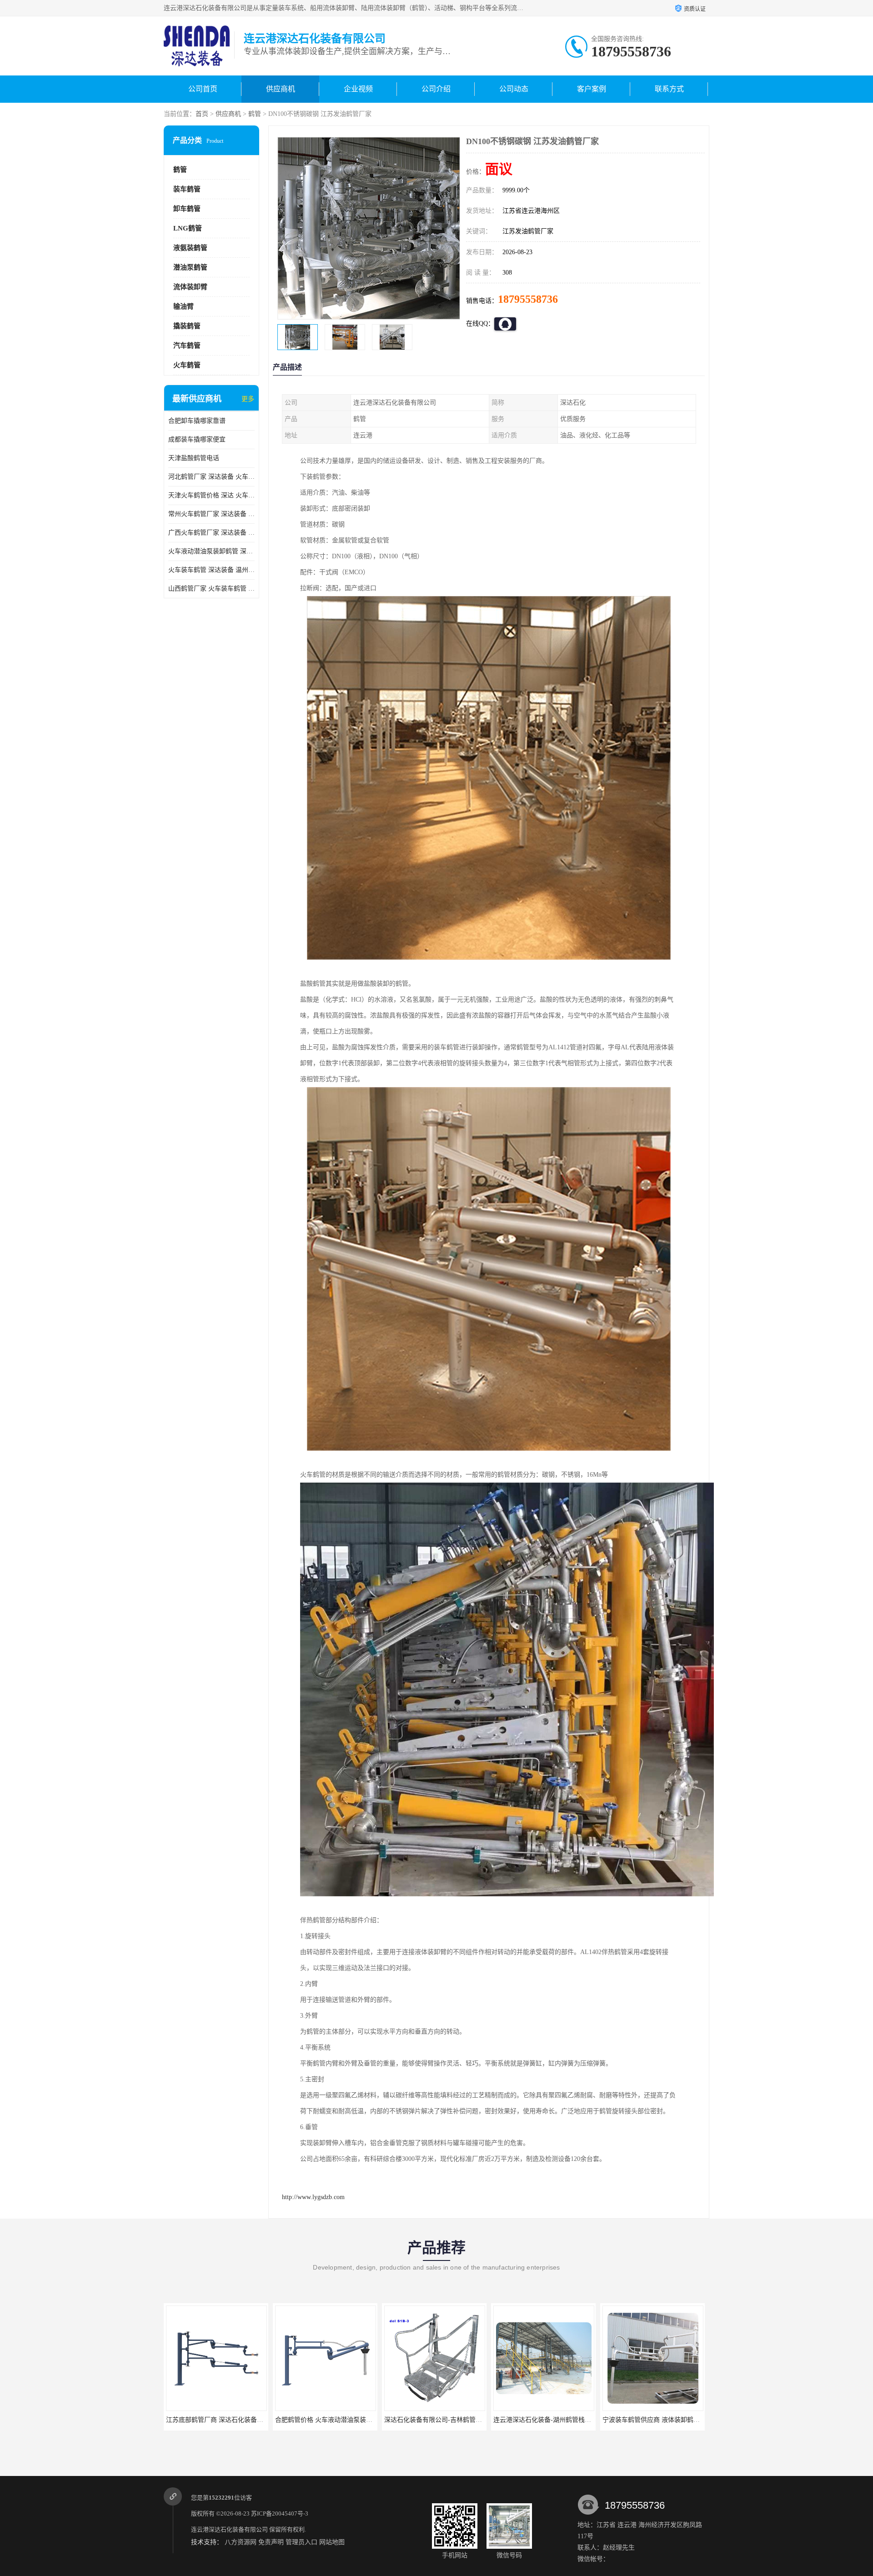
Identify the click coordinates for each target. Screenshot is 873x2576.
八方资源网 (241, 2542)
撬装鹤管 (187, 326)
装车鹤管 (187, 189)
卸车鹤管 (187, 209)
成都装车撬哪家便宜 (197, 439)
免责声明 (271, 2542)
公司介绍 (436, 89)
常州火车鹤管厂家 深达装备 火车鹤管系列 (211, 514)
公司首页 (203, 89)
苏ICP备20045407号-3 (280, 2513)
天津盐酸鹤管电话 (194, 458)
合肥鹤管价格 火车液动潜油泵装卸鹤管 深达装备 (235, 2420)
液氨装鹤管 (190, 248)
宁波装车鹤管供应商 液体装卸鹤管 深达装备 (556, 2420)
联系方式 (669, 89)
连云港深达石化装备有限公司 (229, 2529)
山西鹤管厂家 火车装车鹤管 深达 (211, 589)
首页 (202, 114)
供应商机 (281, 89)
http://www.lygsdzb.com (313, 2197)
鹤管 (255, 114)
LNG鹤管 (188, 228)
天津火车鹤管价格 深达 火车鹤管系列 (211, 495)
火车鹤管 (187, 365)
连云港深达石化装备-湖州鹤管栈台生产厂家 (446, 2420)
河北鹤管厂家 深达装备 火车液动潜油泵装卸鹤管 (211, 477)
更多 (248, 399)
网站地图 (332, 2542)
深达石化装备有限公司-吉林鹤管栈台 (327, 2420)
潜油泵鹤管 (190, 267)
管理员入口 (301, 2542)
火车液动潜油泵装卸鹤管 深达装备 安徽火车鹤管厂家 (211, 551)
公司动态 (514, 89)
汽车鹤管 (187, 346)
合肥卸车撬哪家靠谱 (197, 421)
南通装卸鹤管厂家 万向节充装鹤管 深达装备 (665, 2420)
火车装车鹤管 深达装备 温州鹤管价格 (211, 570)
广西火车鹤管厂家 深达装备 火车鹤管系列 (211, 533)
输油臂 (183, 306)
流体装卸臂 (190, 287)
